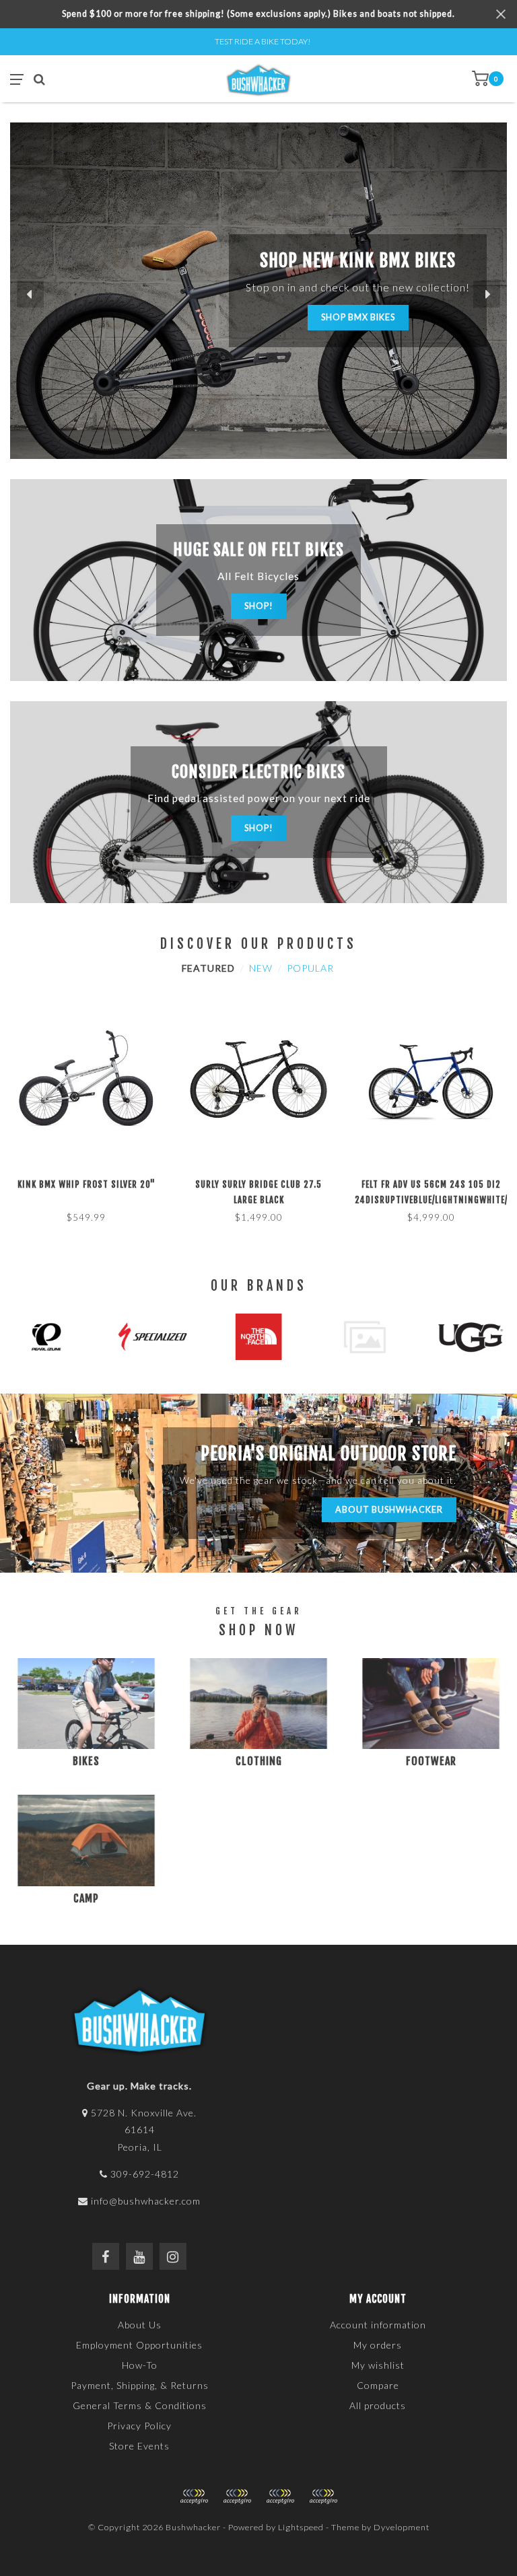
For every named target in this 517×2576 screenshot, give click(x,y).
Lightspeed (301, 2527)
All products (378, 2405)
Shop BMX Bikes (358, 317)
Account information (378, 2325)
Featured (208, 968)
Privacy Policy (139, 2426)
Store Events (139, 2446)
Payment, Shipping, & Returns (140, 2385)
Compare (378, 2385)
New (261, 968)
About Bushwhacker (389, 1510)
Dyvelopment (402, 2527)
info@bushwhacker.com (146, 2201)
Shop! (259, 606)
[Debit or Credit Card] (194, 2497)
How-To (140, 2365)
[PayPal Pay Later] (280, 2497)
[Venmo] (323, 2497)
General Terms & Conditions (140, 2405)
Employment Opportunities (139, 2345)
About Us (140, 2325)
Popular (310, 968)
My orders (378, 2345)
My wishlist (378, 2365)
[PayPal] (237, 2497)
